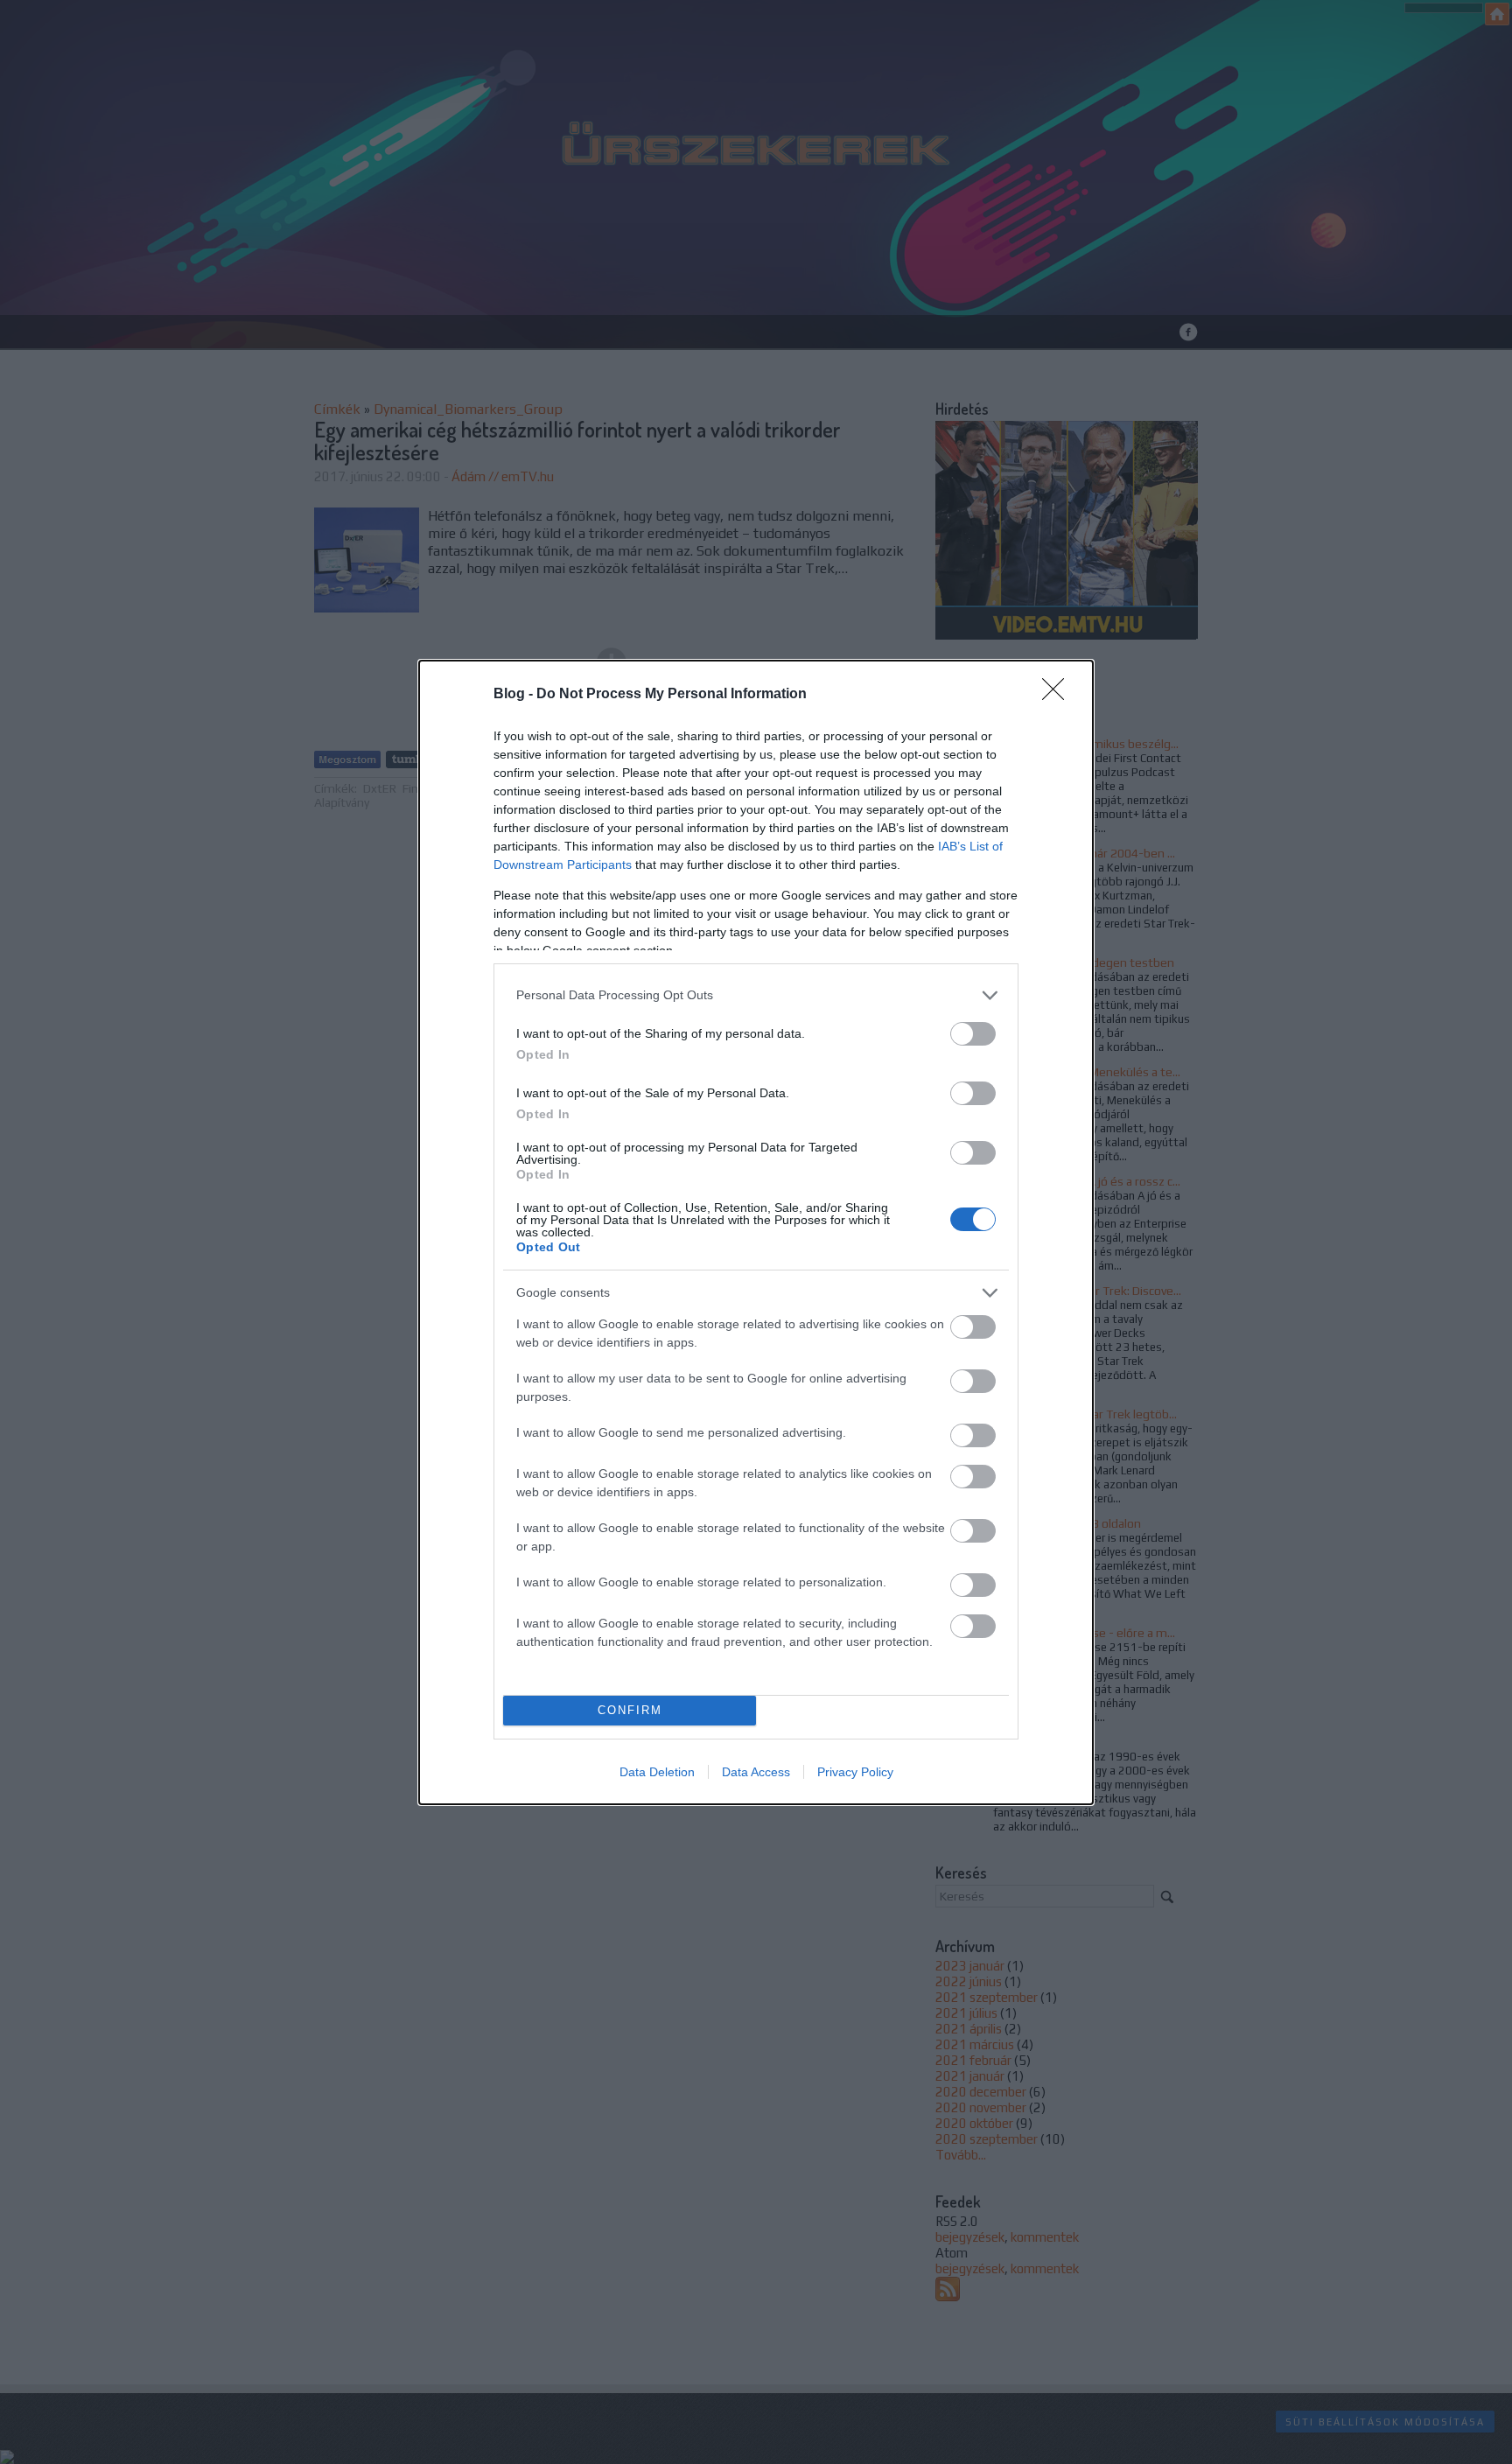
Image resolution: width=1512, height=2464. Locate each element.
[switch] (973, 1034)
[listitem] (756, 995)
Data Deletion (657, 1772)
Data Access (756, 1772)
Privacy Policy (855, 1772)
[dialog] (756, 1232)
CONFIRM (630, 1710)
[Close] (1059, 695)
